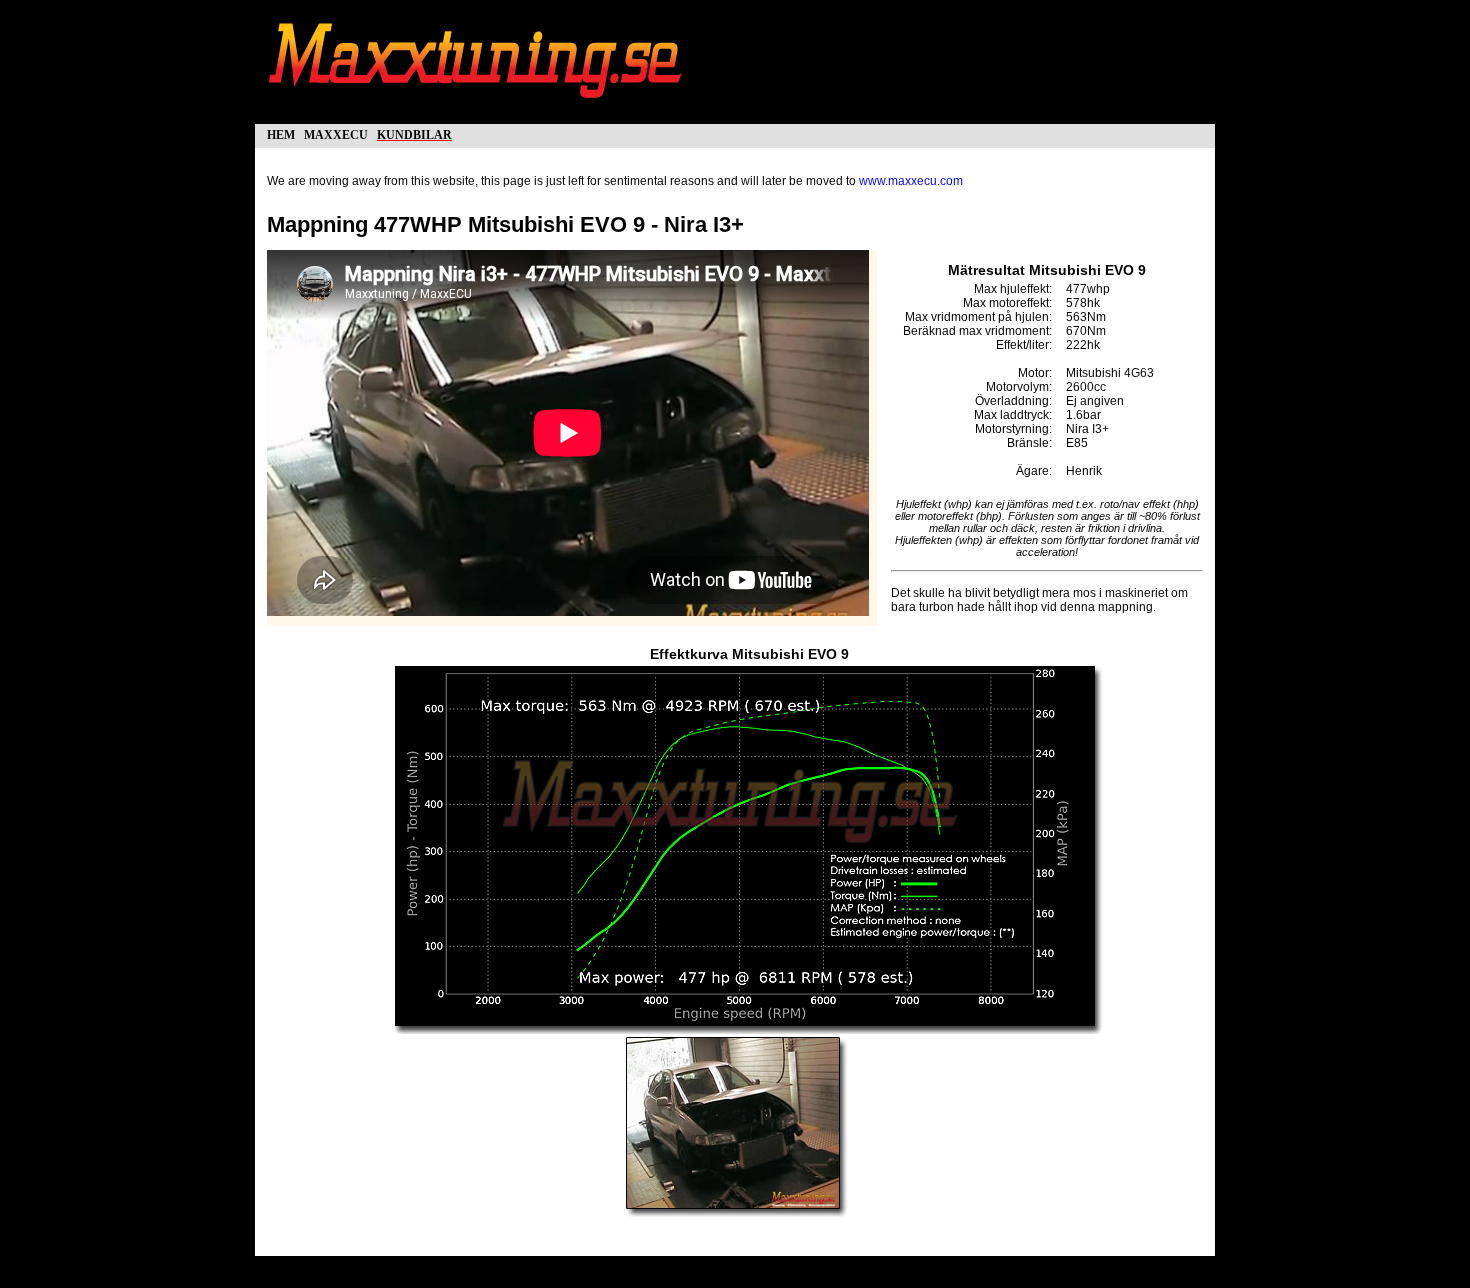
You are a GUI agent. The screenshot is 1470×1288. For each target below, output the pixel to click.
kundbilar (414, 133)
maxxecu (336, 133)
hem (281, 133)
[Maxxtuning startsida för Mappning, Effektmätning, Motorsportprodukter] (477, 108)
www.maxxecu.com (911, 181)
